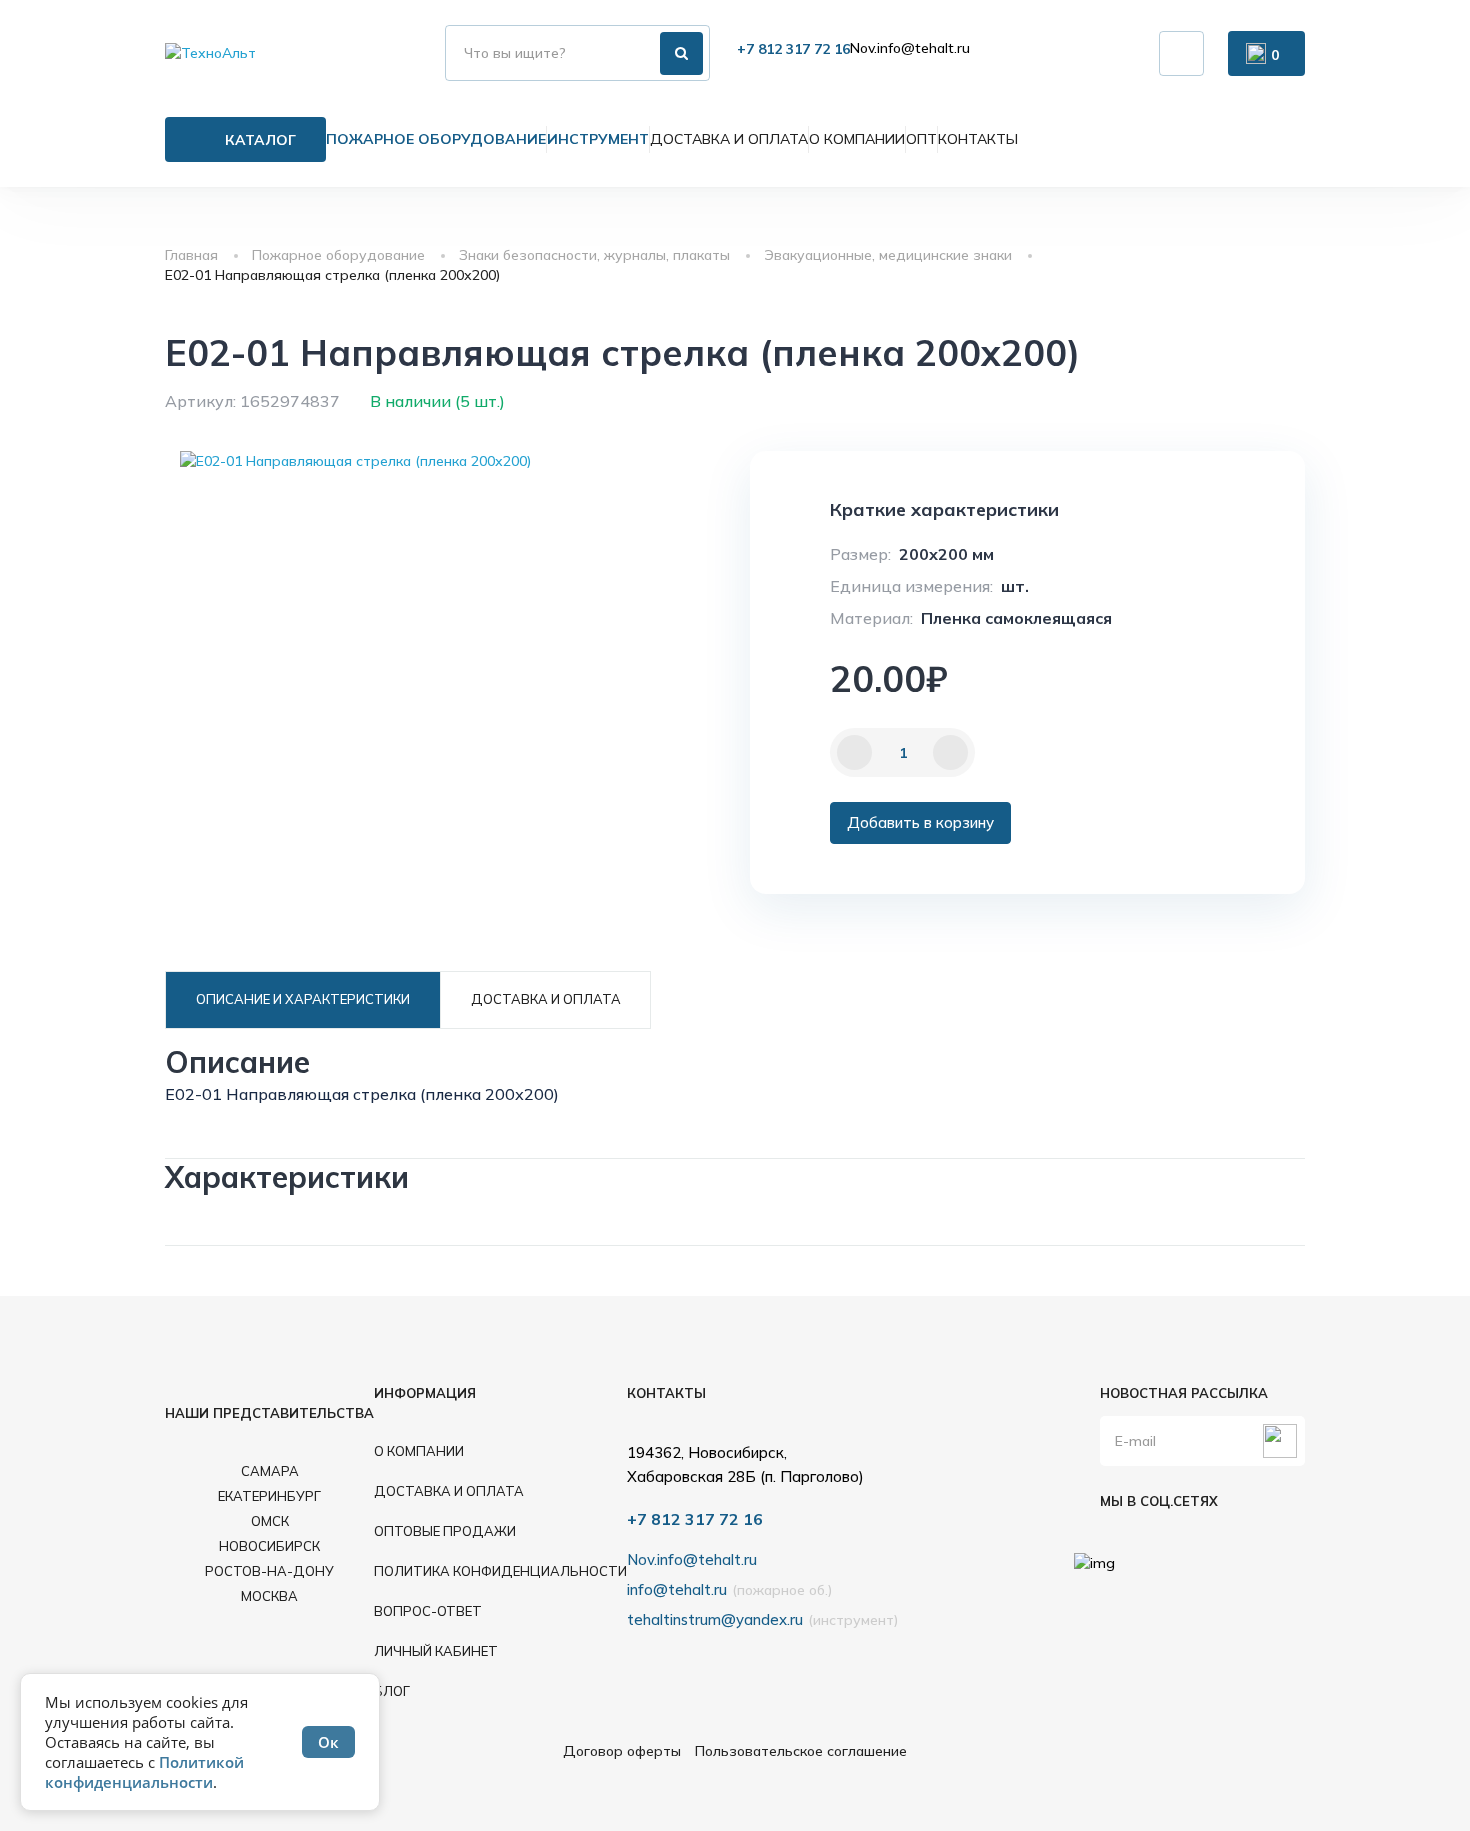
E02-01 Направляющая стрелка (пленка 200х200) (332, 275)
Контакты (978, 139)
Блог (392, 1691)
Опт (921, 139)
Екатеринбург (269, 1496)
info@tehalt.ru (677, 1589)
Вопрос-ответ (428, 1611)
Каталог (260, 140)
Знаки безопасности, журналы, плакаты (594, 255)
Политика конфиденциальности (500, 1571)
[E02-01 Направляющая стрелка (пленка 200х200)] (355, 461)
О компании (857, 139)
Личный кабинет (436, 1651)
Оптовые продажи (445, 1531)
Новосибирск (269, 1546)
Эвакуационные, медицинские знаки (888, 255)
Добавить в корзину (920, 822)
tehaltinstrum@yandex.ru (715, 1619)
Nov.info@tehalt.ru (910, 48)
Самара (270, 1471)
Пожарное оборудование (436, 139)
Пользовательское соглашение (801, 1751)
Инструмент (598, 139)
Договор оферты (622, 1751)
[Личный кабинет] (1181, 53)
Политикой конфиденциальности (144, 1772)
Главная (191, 255)
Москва (269, 1596)
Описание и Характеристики (303, 999)
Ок (328, 1742)
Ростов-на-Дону (269, 1571)
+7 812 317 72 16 (793, 49)
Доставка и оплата (729, 139)
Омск (270, 1521)
